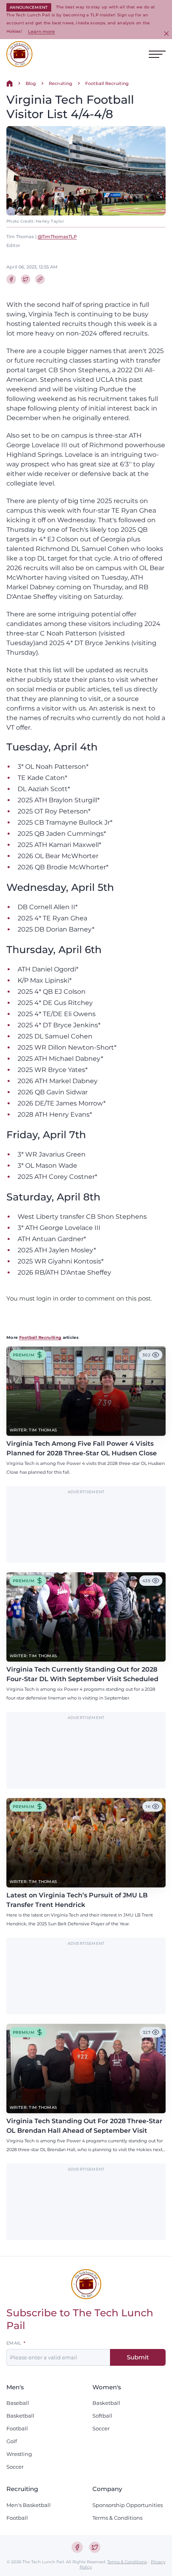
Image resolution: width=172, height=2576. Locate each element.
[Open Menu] (157, 54)
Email (14, 2343)
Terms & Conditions (117, 2518)
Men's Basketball (29, 2505)
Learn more (41, 32)
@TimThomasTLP (57, 237)
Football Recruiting (107, 83)
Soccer (15, 2467)
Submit (138, 2357)
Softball (102, 2416)
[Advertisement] (86, 1529)
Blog (31, 83)
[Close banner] (166, 34)
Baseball (18, 2403)
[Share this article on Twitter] (26, 279)
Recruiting (61, 83)
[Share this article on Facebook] (11, 279)
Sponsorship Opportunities (128, 2505)
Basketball (20, 2416)
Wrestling (19, 2454)
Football (17, 2428)
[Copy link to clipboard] (40, 279)
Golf (12, 2441)
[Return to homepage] (19, 54)
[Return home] (10, 83)
